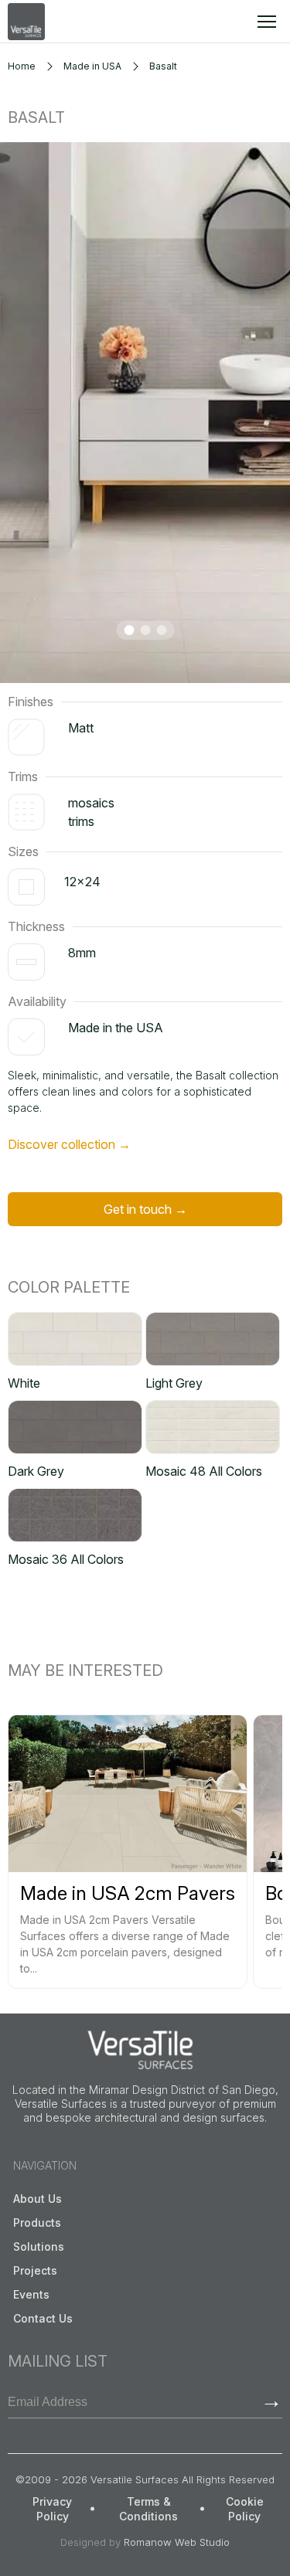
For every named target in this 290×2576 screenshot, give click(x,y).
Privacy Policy (52, 2509)
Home (22, 66)
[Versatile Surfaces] (26, 22)
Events (31, 2294)
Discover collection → (69, 1144)
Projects (35, 2270)
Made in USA (92, 66)
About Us (38, 2199)
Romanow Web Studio (177, 2542)
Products (37, 2223)
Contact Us (43, 2318)
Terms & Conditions (148, 2509)
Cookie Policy (245, 2509)
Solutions (39, 2246)
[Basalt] (145, 413)
